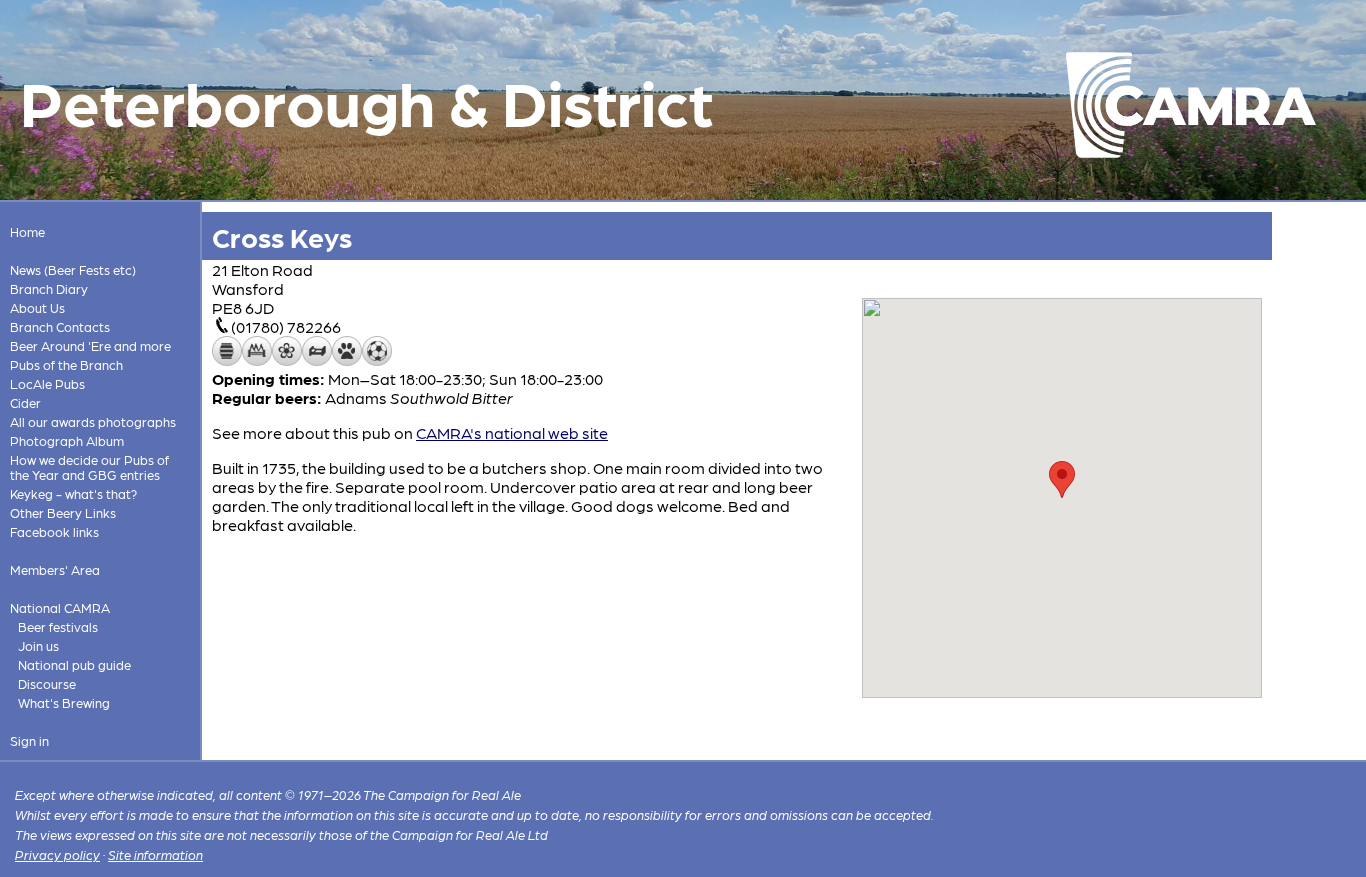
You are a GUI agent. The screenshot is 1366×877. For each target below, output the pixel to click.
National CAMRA (60, 607)
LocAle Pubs (47, 383)
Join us (38, 645)
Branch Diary (49, 288)
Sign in (29, 740)
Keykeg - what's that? (73, 493)
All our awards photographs (93, 421)
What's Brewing (64, 702)
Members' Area (55, 569)
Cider (25, 402)
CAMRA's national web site (512, 432)
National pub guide (74, 664)
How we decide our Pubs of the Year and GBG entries (89, 467)
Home (27, 231)
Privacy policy (57, 854)
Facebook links (54, 531)
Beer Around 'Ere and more (90, 345)
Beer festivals (58, 626)
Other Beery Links (63, 512)
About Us (37, 307)
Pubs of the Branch (66, 364)
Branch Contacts (60, 326)
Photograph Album (67, 440)
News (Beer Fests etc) (73, 269)
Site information (155, 854)
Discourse (47, 683)
